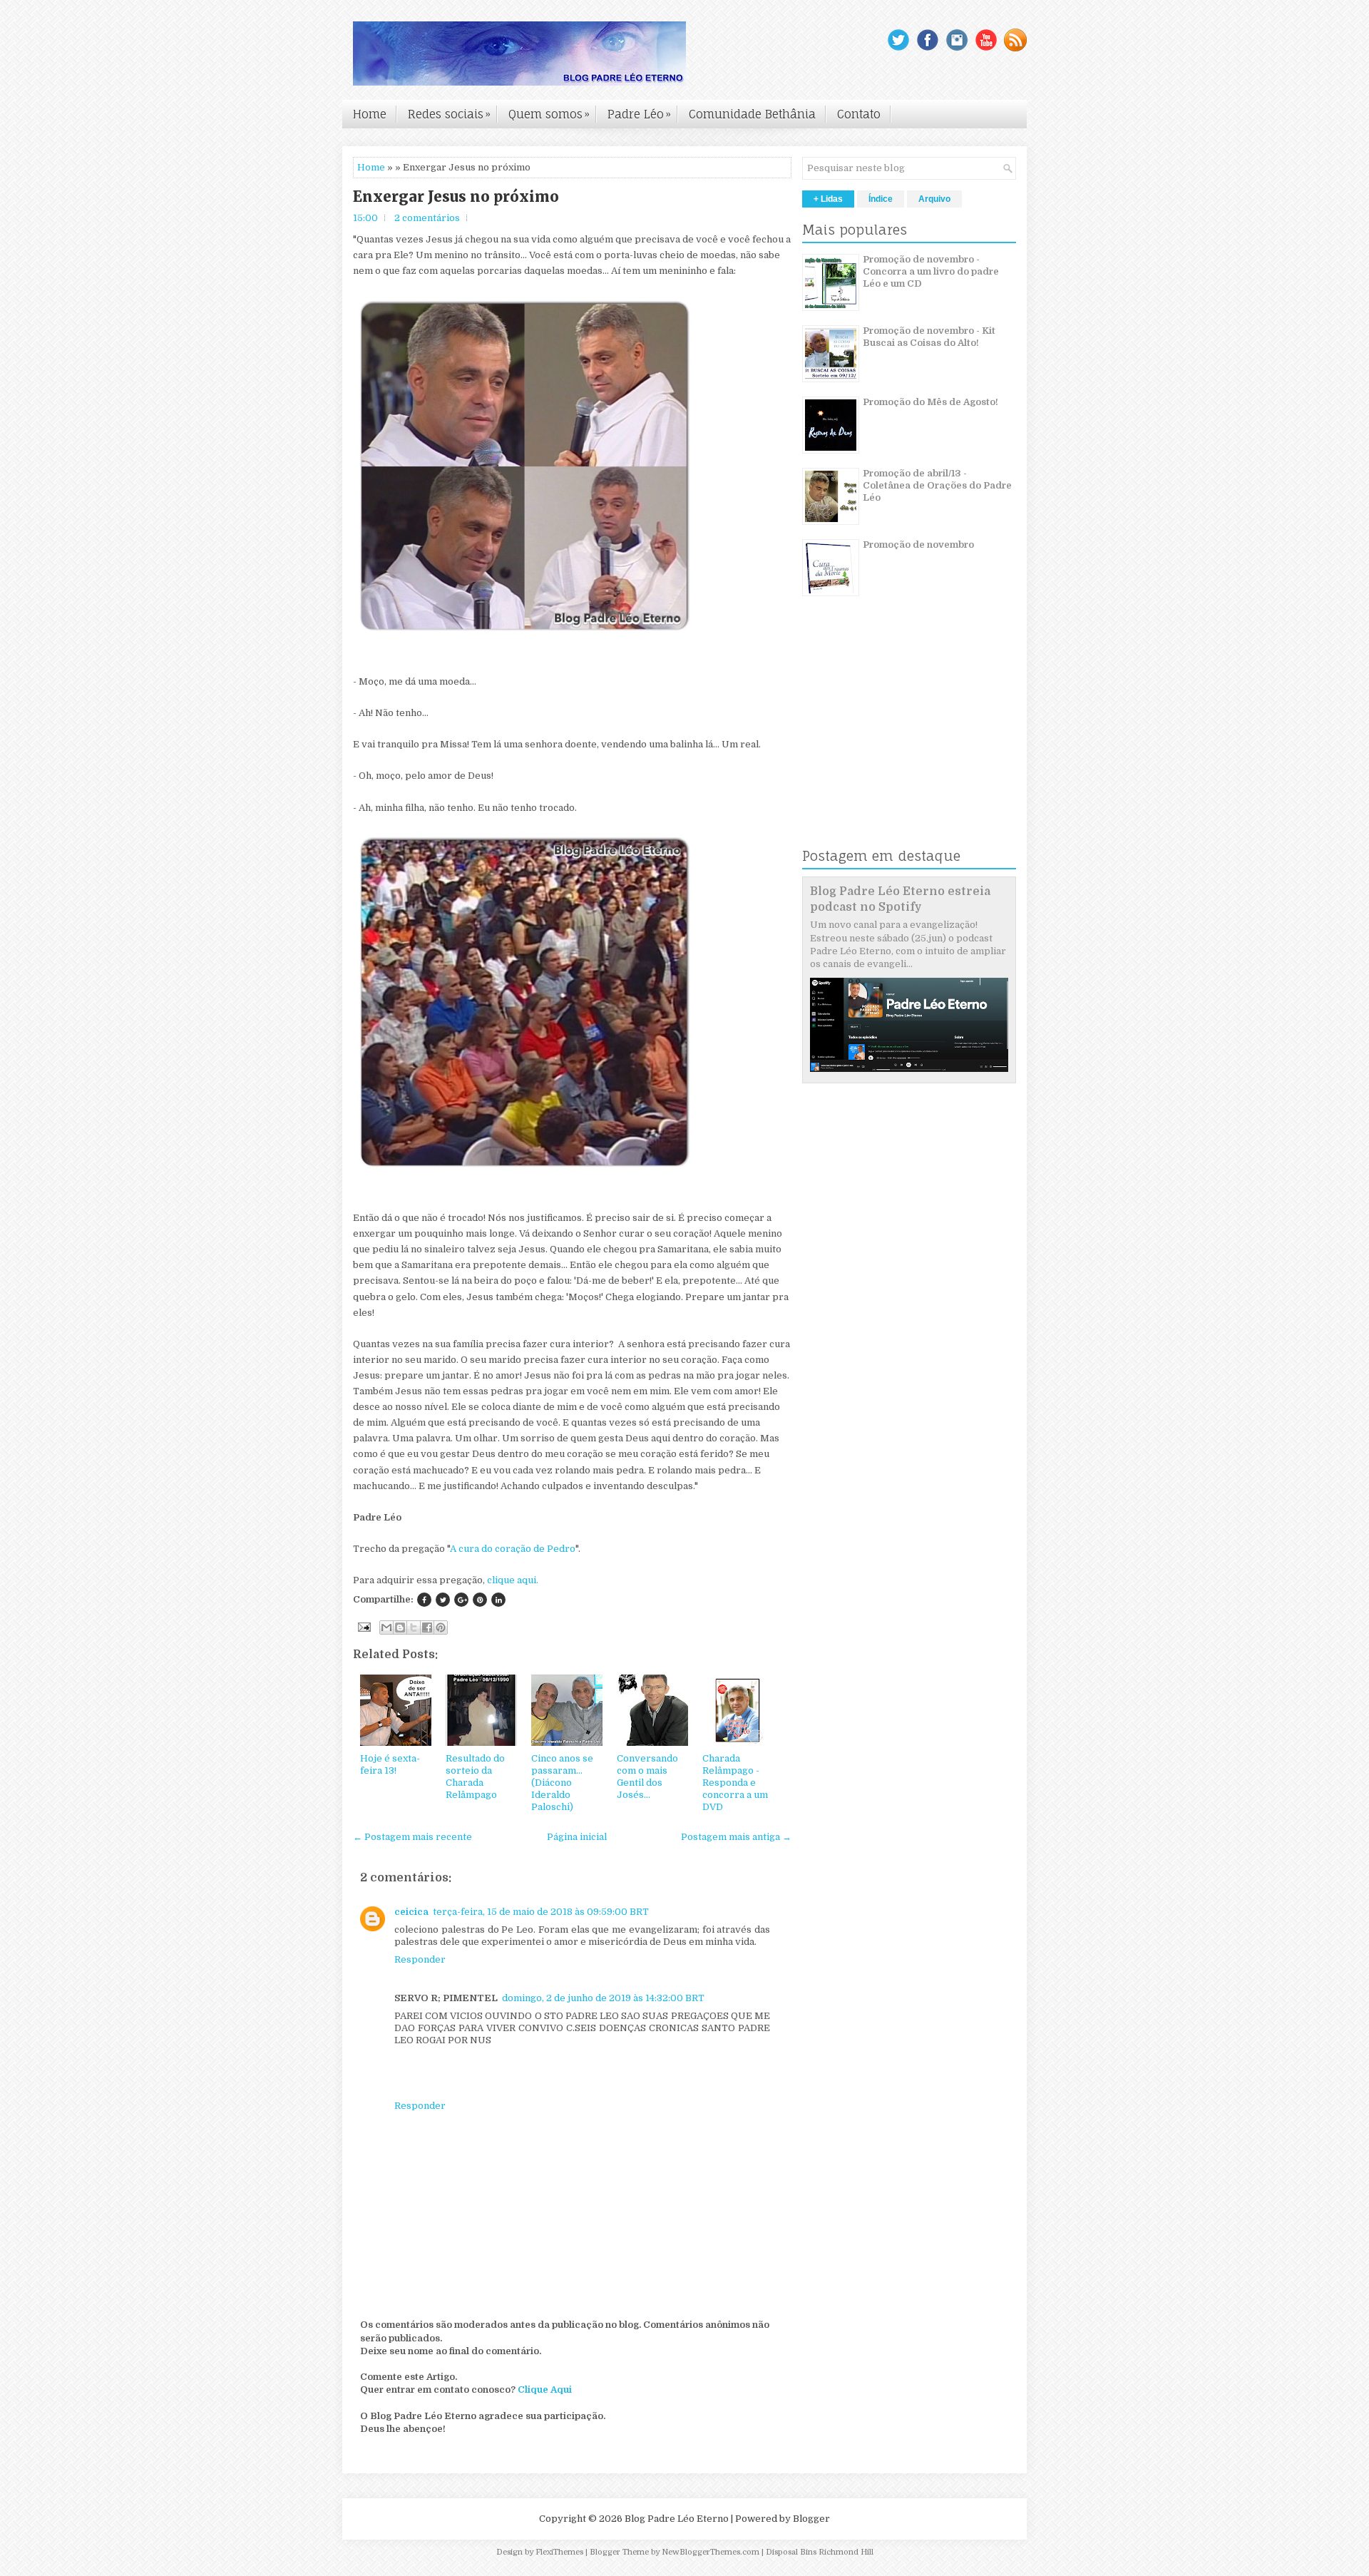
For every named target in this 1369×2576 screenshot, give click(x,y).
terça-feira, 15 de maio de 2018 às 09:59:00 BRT (541, 1912)
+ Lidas (828, 199)
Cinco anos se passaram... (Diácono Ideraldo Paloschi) (562, 1783)
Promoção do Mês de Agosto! (930, 402)
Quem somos (549, 114)
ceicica (411, 1912)
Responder (420, 1959)
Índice (881, 199)
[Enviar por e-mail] (386, 1627)
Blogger (811, 2519)
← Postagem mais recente (412, 1837)
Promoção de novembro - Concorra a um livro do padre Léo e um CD (931, 271)
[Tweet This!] (443, 1600)
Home (370, 114)
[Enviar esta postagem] (363, 1626)
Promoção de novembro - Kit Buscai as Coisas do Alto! (929, 337)
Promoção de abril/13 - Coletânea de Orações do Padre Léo (937, 485)
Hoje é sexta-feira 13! (390, 1764)
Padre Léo (639, 114)
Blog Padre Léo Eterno (677, 2519)
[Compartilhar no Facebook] (427, 1627)
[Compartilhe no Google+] (461, 1600)
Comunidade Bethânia (752, 114)
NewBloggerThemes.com (711, 2552)
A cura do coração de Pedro (513, 1549)
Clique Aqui (545, 2390)
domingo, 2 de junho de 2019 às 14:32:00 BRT (603, 1998)
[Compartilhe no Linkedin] (498, 1600)
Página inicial (577, 1837)
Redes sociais (449, 114)
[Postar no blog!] (400, 1627)
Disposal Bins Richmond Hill (820, 2552)
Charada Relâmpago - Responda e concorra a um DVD (735, 1783)
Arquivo (934, 199)
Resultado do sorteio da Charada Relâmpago (475, 1777)
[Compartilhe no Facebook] (424, 1600)
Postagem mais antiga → (736, 1837)
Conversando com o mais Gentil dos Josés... (647, 1777)
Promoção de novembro (918, 545)
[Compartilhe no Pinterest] (480, 1600)
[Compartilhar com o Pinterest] (441, 1627)
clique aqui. (513, 1580)
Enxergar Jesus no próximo (456, 197)
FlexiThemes (559, 2552)
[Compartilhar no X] (414, 1627)
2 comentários (427, 218)
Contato (859, 114)
